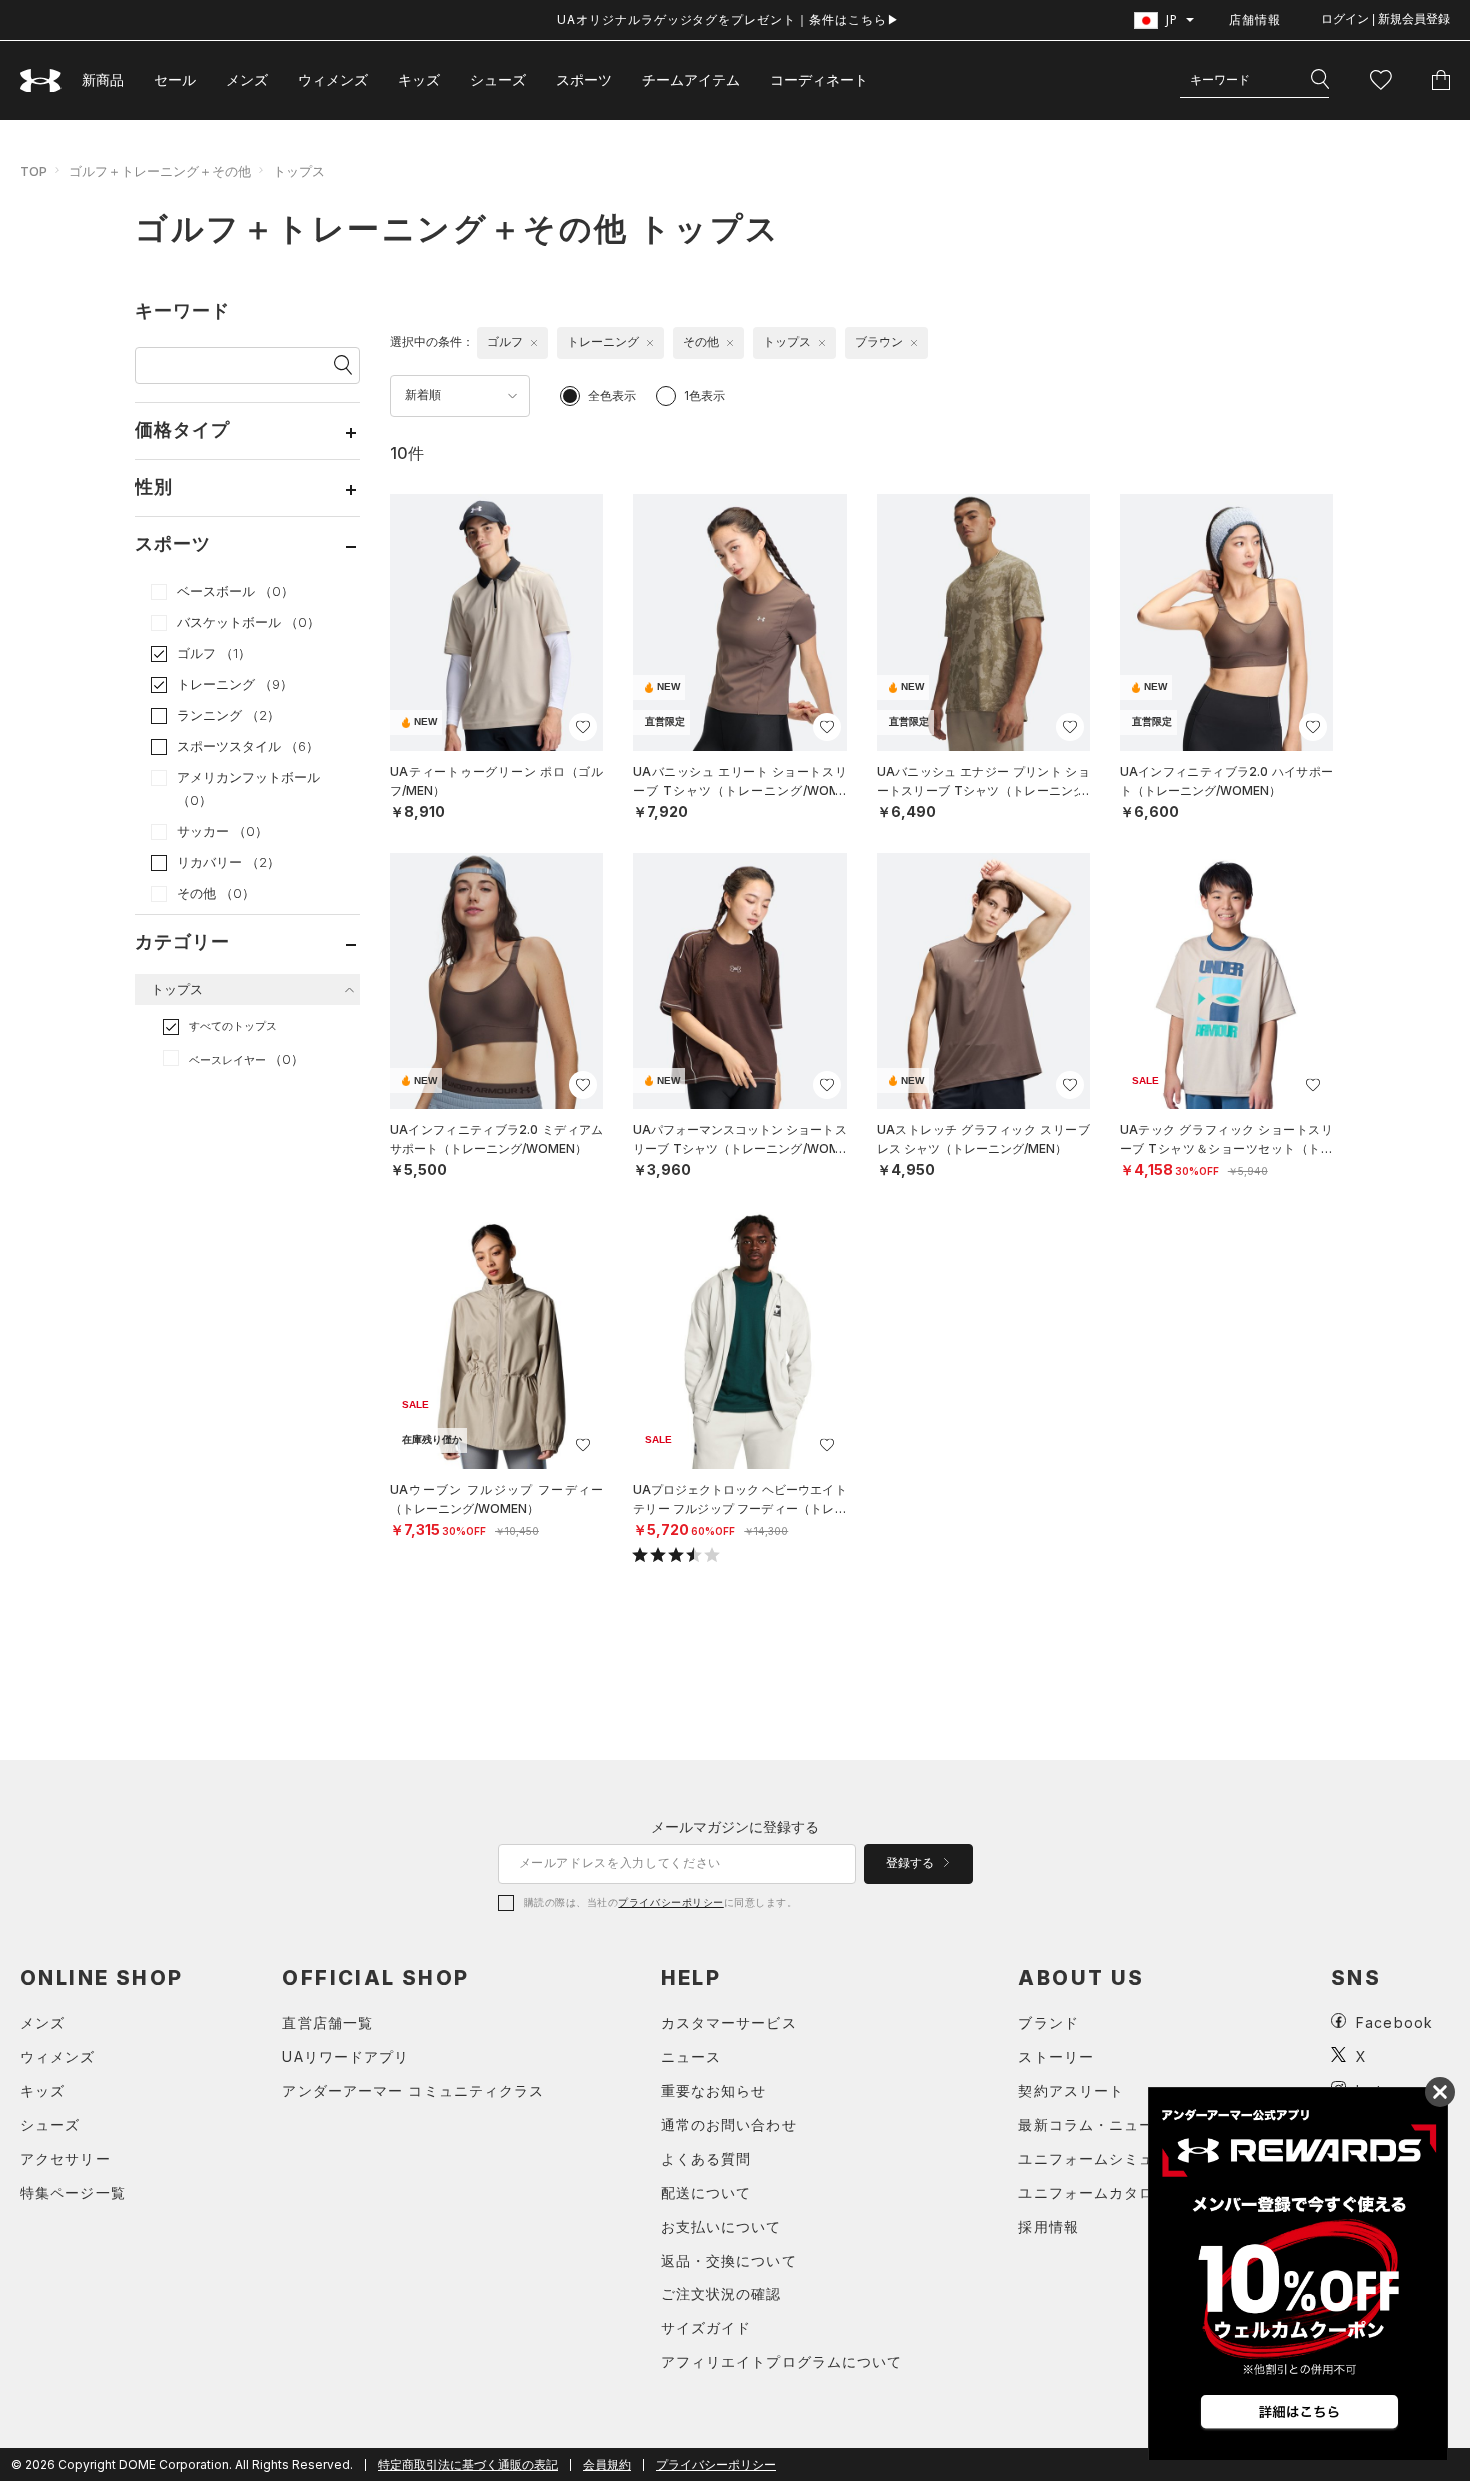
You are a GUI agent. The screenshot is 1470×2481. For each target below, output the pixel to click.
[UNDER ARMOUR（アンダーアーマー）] (41, 80)
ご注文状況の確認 (721, 2293)
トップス (299, 171)
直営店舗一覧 (327, 2022)
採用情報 (1048, 2226)
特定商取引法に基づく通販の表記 (468, 2464)
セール (175, 79)
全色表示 (612, 395)
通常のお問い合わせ (729, 2124)
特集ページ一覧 (73, 2192)
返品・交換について (729, 2260)
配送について (706, 2192)
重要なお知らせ (714, 2090)
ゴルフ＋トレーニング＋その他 (160, 171)
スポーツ (584, 79)
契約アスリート (1071, 2090)
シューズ (498, 79)
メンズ (247, 79)
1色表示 (704, 395)
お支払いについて (721, 2226)
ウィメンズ (333, 79)
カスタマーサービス (729, 2022)
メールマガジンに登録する (735, 1826)
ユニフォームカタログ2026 (1113, 2192)
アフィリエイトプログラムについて (782, 2361)
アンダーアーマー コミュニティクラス (413, 2090)
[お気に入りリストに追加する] (583, 727)
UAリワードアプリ (345, 2056)
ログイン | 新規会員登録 (1385, 19)
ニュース (691, 2056)
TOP (33, 171)
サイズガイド (706, 2327)
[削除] (534, 343)
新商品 (103, 79)
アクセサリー (65, 2158)
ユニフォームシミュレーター (1116, 2158)
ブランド (1048, 2022)
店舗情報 (1255, 19)
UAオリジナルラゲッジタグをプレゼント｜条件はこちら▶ (728, 19)
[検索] (1320, 80)
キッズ (419, 79)
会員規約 (607, 2464)
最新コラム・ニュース (1093, 2124)
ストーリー (1056, 2056)
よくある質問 (706, 2158)
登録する (911, 1863)
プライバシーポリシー (670, 1902)
